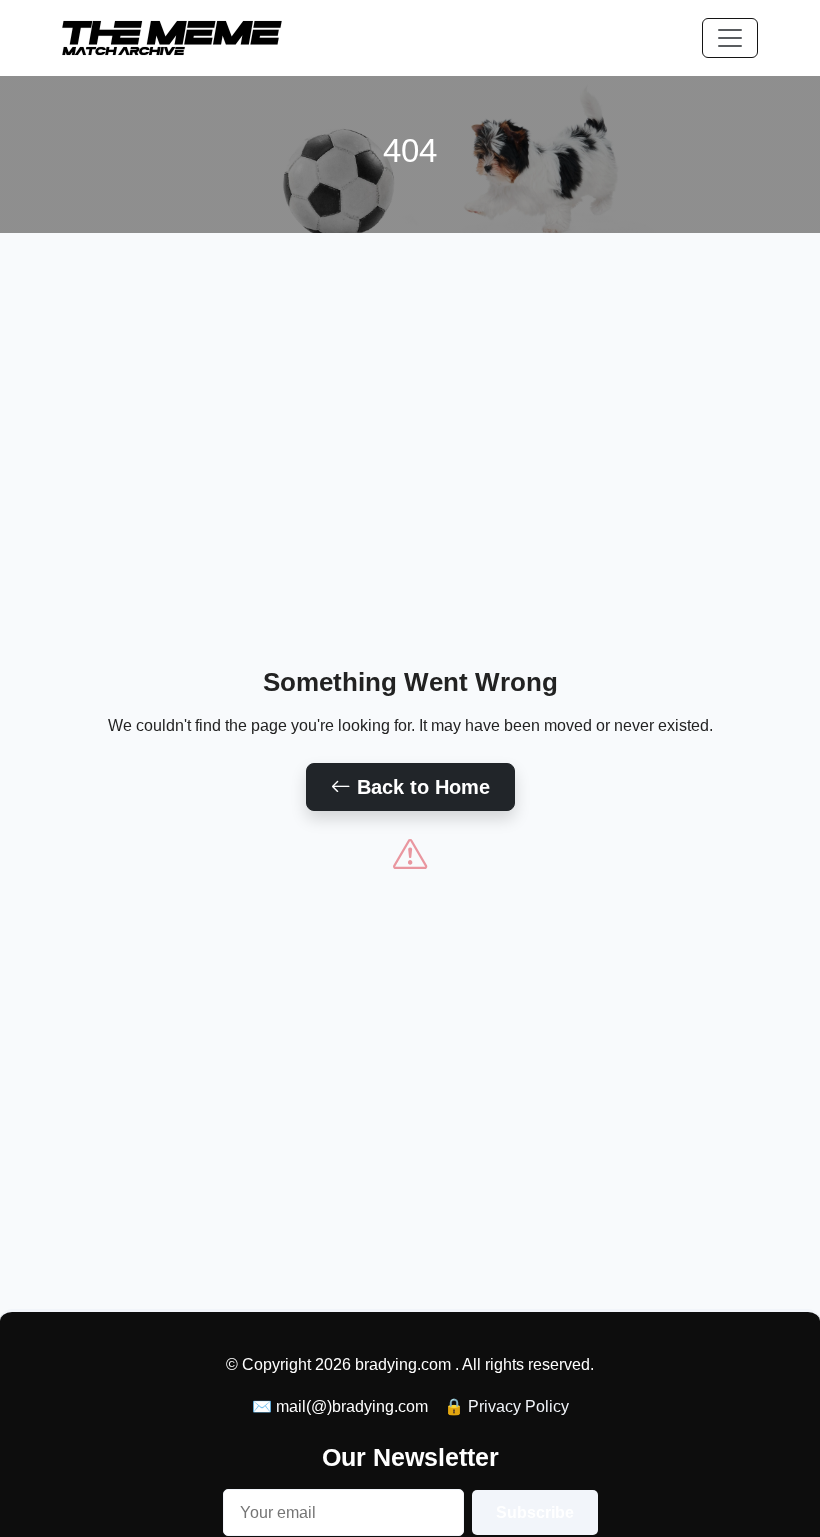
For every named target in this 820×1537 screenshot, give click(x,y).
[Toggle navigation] (730, 38)
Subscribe (535, 1512)
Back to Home (420, 787)
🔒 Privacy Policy (506, 1406)
